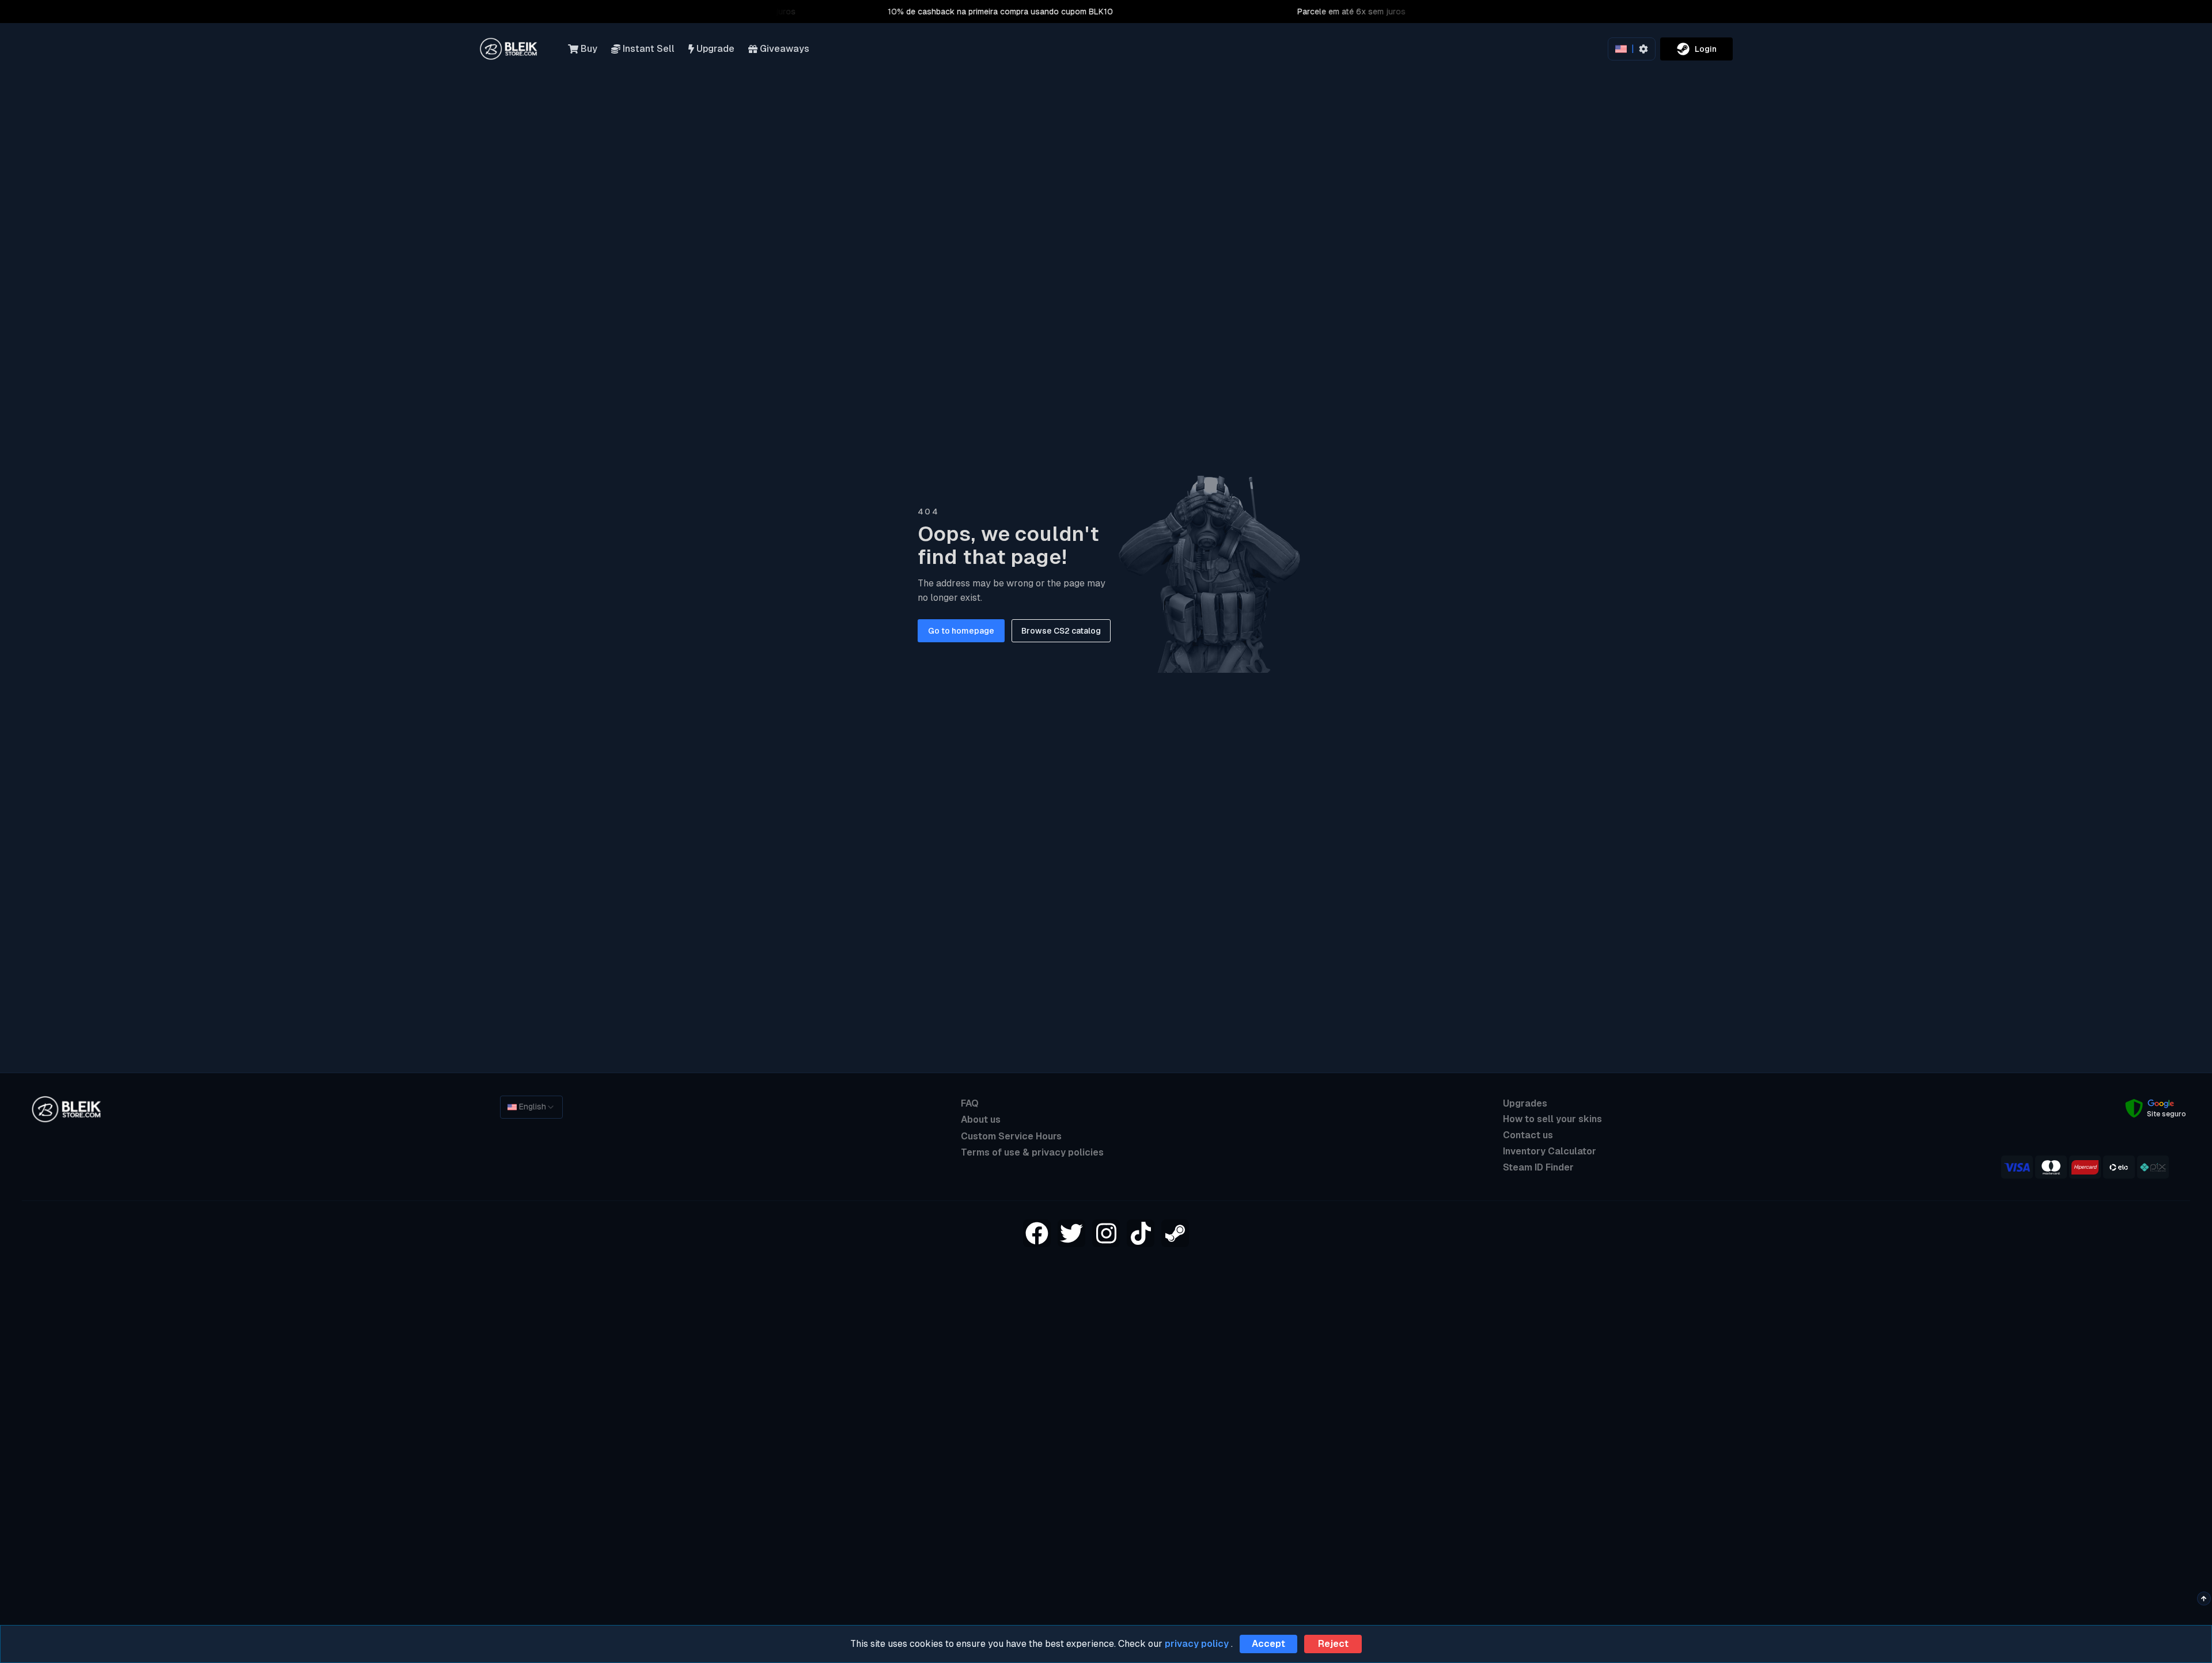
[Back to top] (2204, 1598)
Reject (1333, 1644)
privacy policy (1197, 1644)
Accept (1268, 1644)
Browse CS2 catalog (1061, 631)
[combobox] (531, 1107)
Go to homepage (961, 631)
